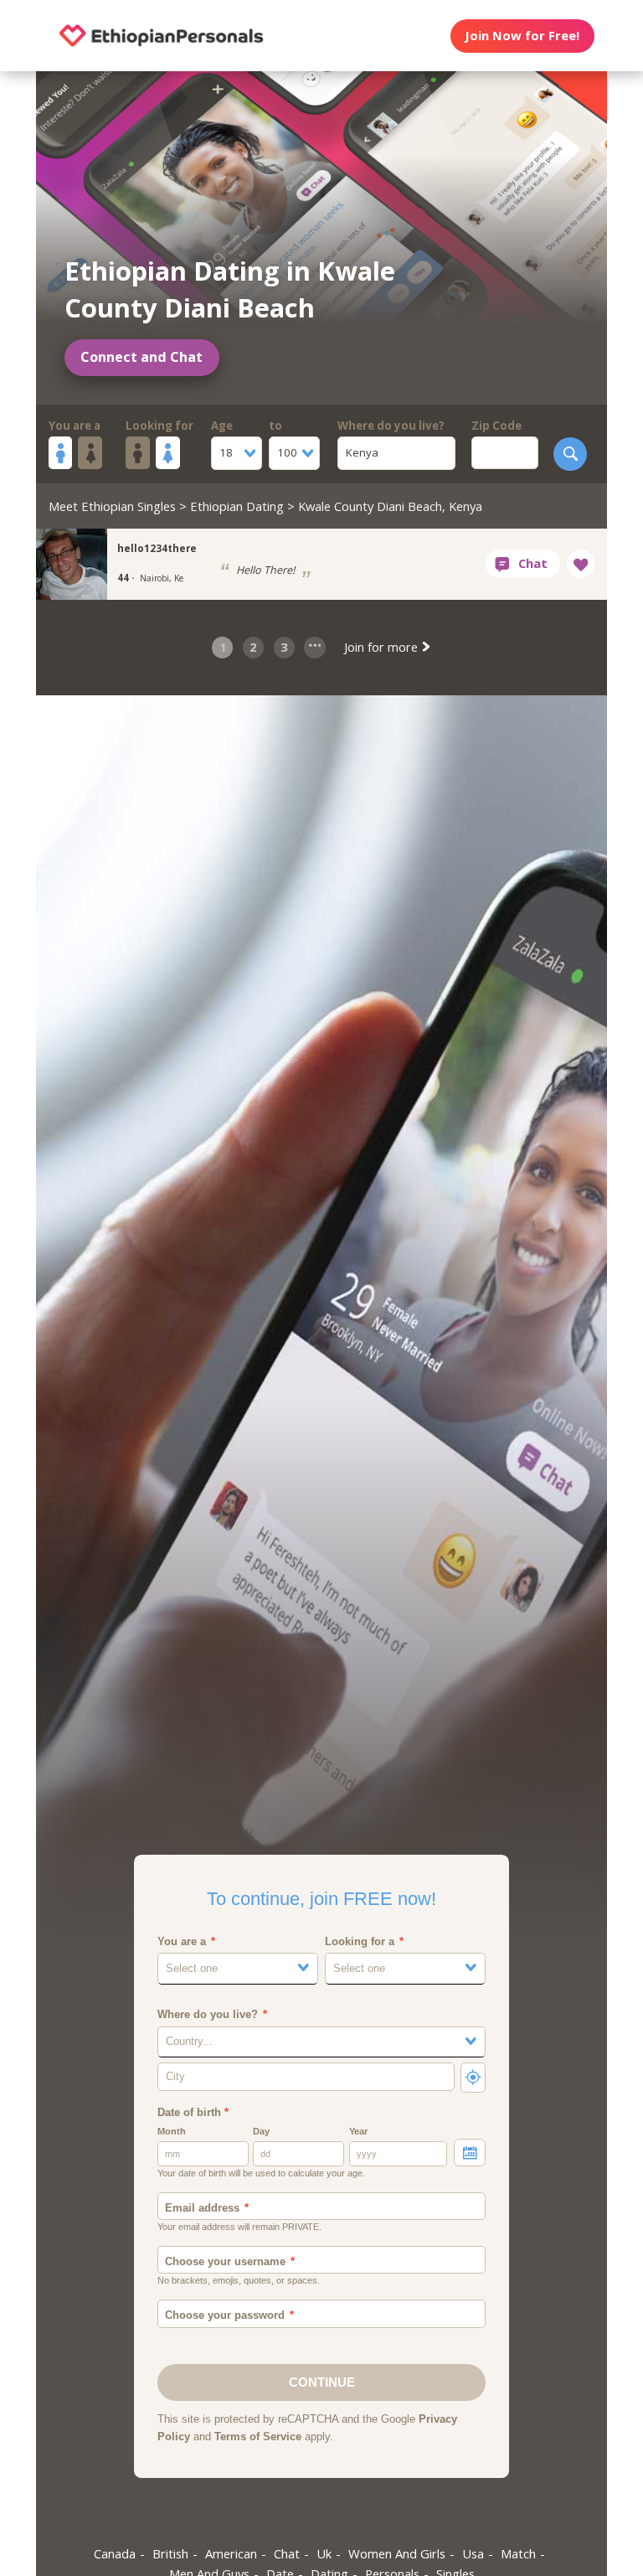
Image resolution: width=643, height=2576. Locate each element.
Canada (115, 2553)
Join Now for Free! (522, 35)
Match (518, 2553)
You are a (75, 426)
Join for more (383, 647)
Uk (324, 2553)
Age (222, 426)
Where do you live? (391, 426)
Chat (287, 2553)
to (275, 426)
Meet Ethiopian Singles (112, 506)
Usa (473, 2553)
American (231, 2553)
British (170, 2553)
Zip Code (496, 426)
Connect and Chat (141, 357)
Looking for (159, 426)
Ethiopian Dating (237, 506)
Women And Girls (397, 2553)
